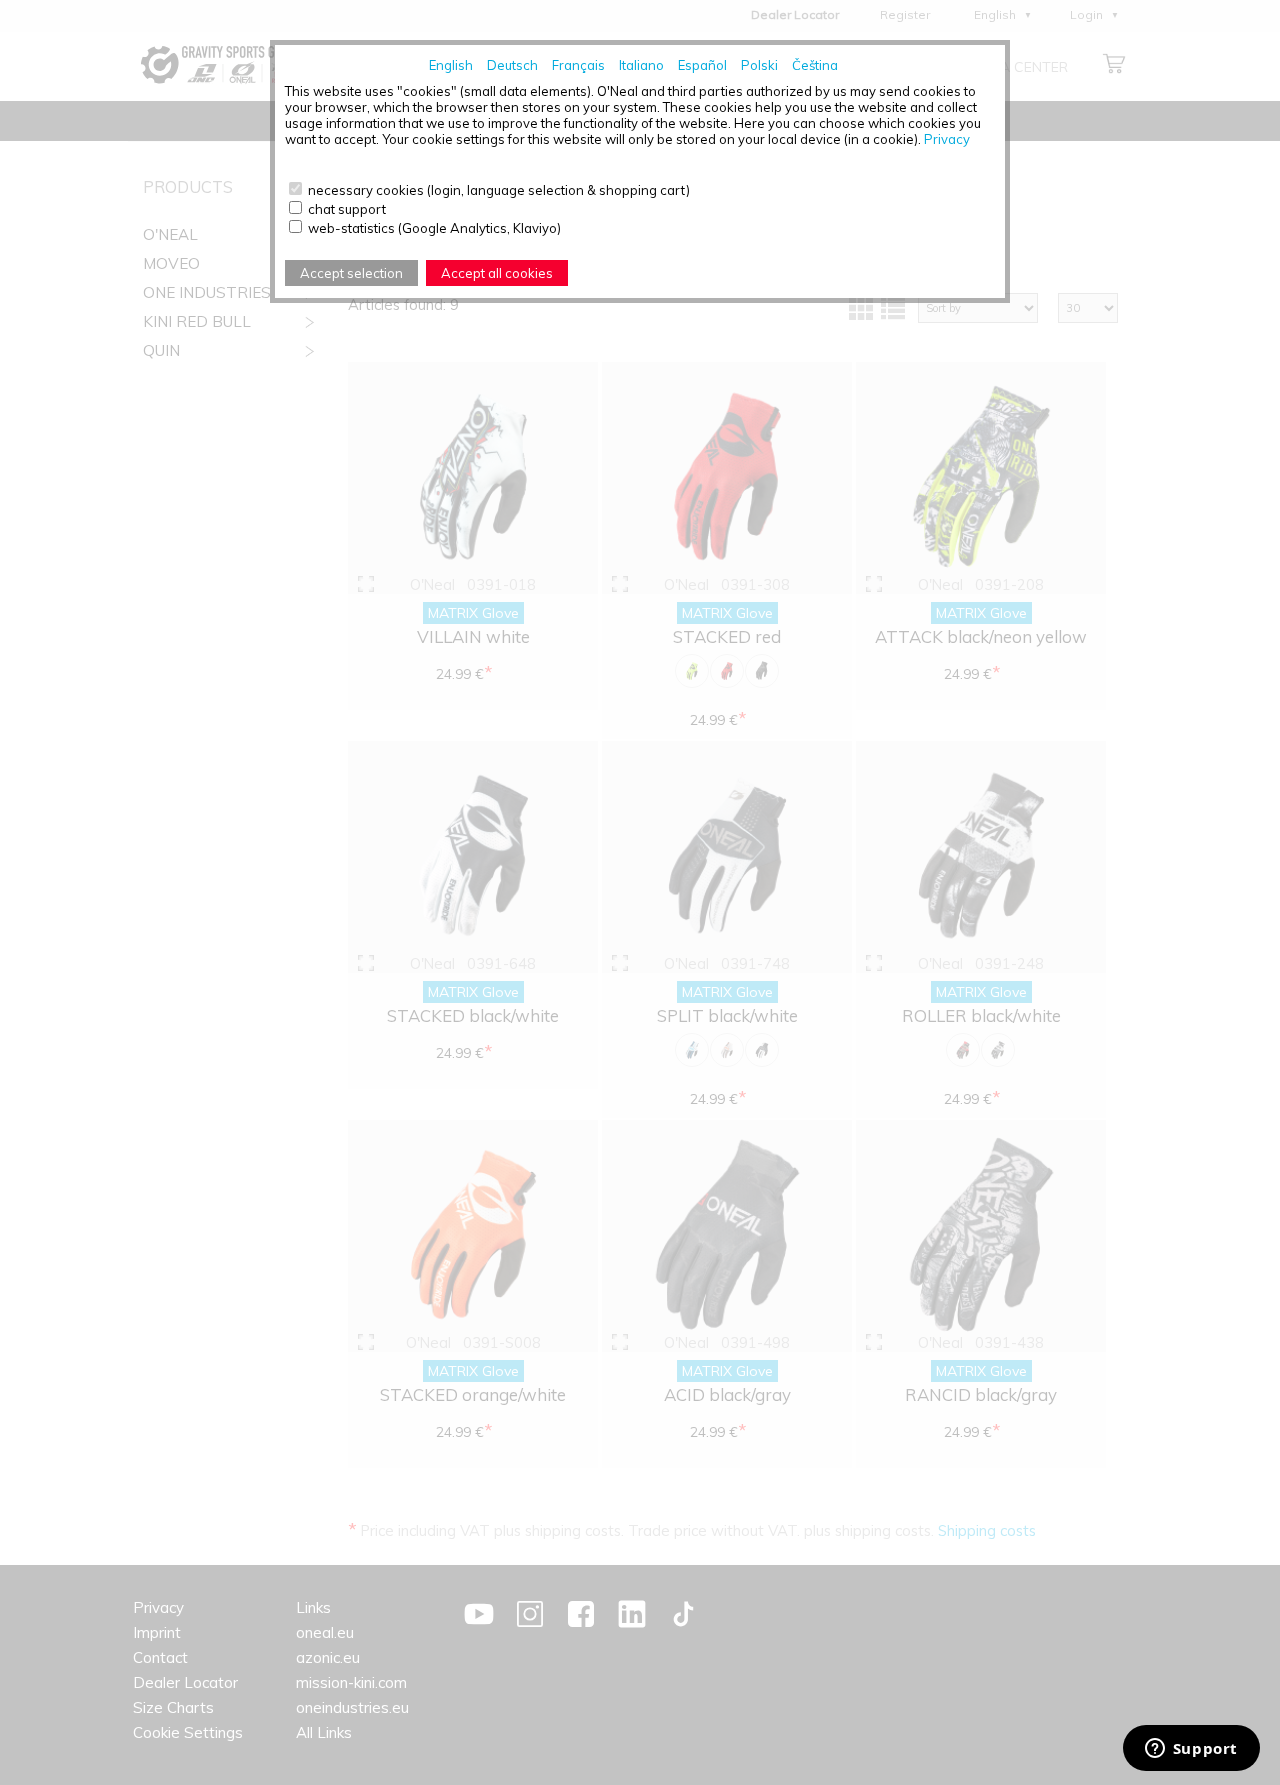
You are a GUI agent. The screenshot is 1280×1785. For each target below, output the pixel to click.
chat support (347, 209)
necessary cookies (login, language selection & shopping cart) (499, 190)
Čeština (815, 65)
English (451, 65)
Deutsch (512, 65)
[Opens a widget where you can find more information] (1191, 1750)
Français (578, 65)
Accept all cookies (497, 273)
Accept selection (351, 273)
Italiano (641, 65)
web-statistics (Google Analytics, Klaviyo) (434, 228)
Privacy (947, 139)
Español (702, 65)
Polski (759, 65)
